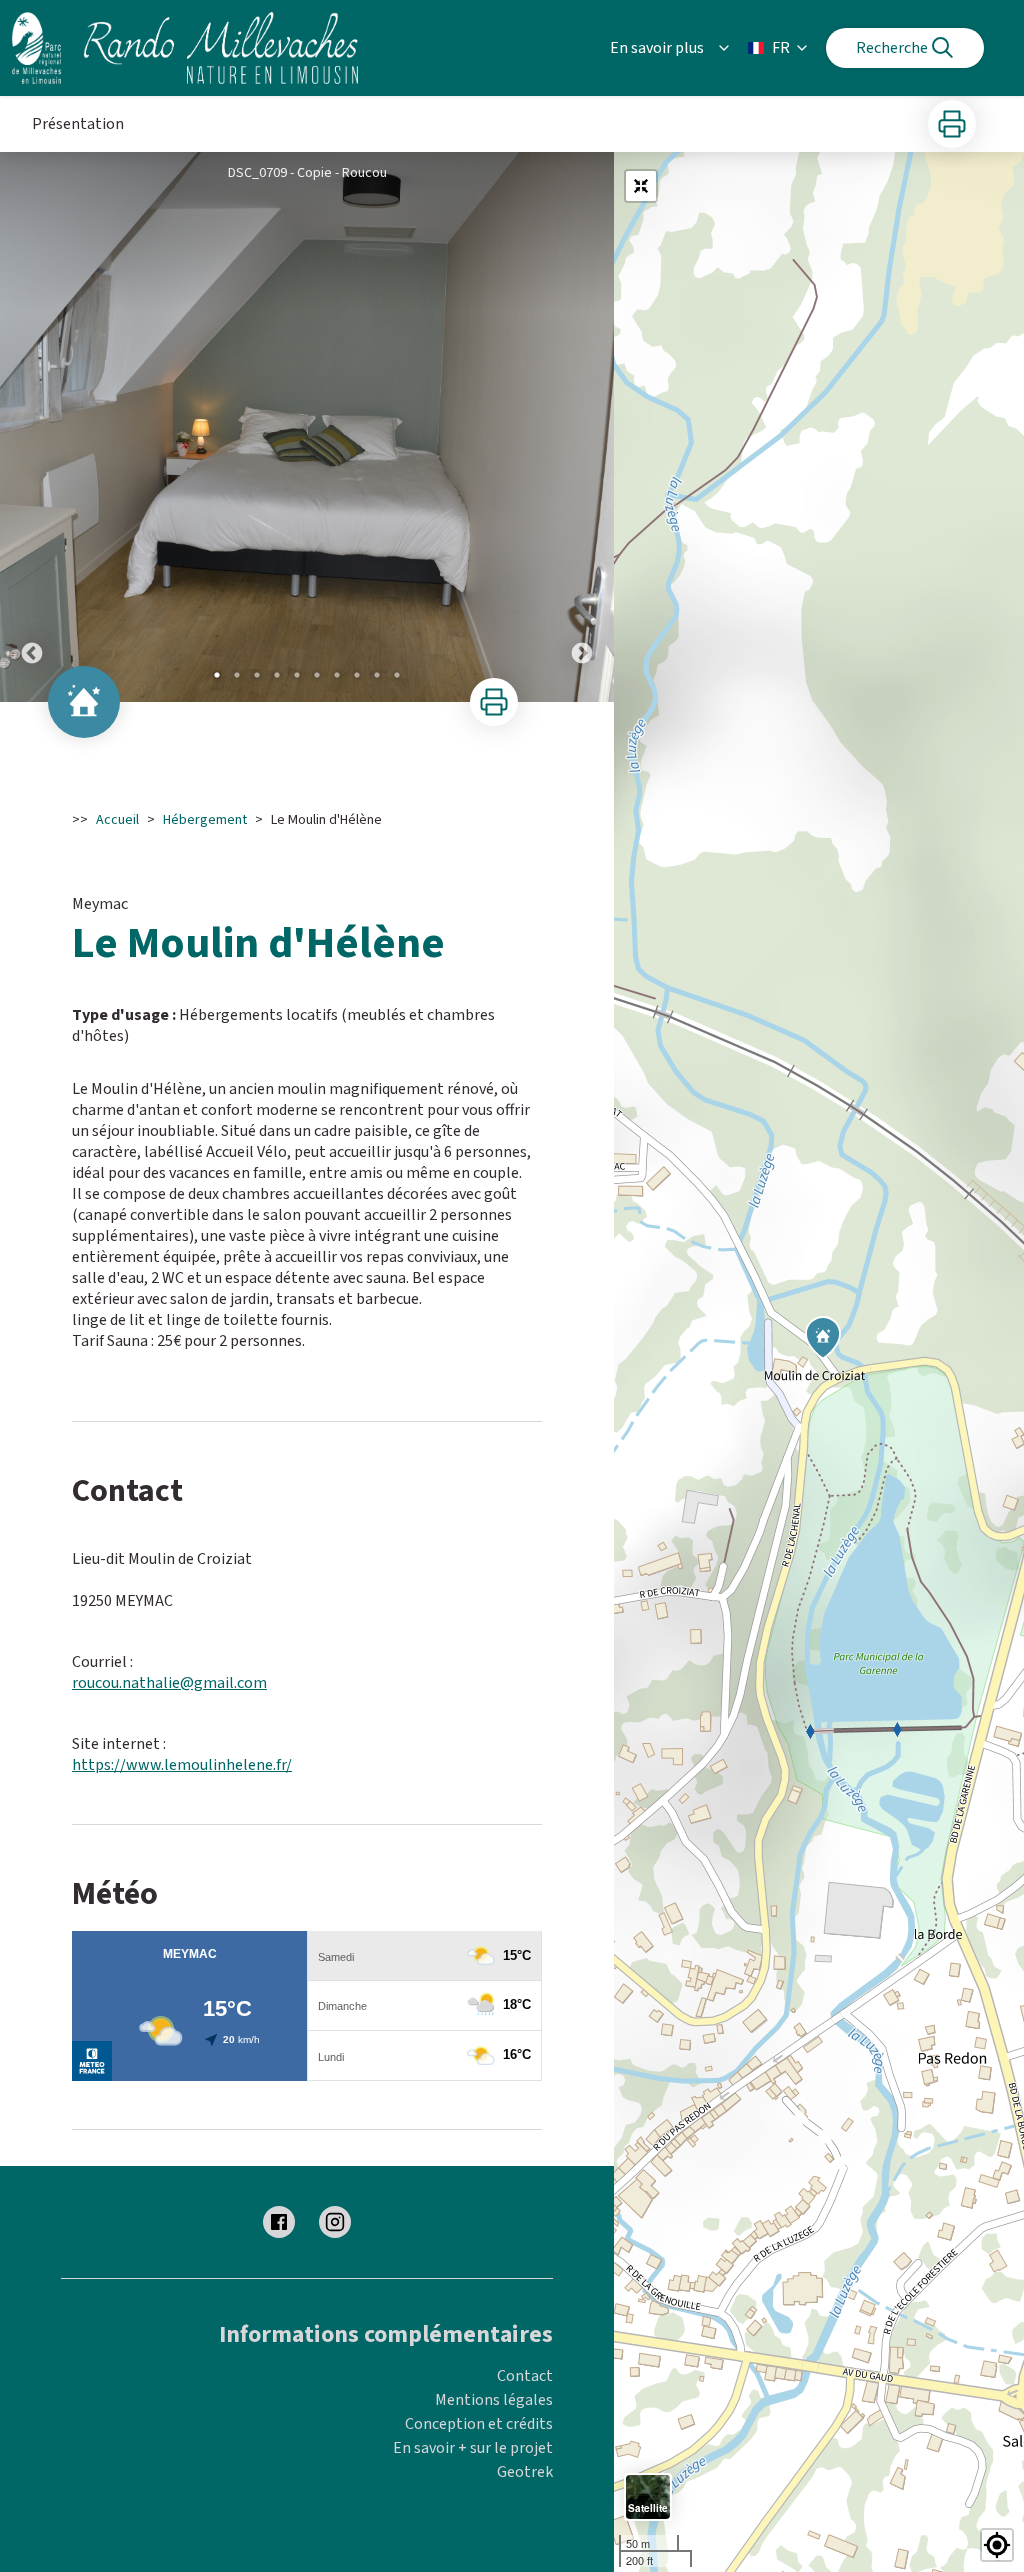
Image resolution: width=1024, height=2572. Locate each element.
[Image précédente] (32, 427)
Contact (525, 2376)
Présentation (78, 124)
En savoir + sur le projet (473, 2448)
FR (781, 48)
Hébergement (205, 820)
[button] (997, 2545)
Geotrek (525, 2472)
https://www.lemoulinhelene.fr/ (182, 1765)
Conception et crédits (479, 2424)
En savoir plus (657, 48)
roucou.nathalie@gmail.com (169, 1683)
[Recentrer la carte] (641, 186)
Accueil (117, 820)
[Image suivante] (582, 427)
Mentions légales (494, 2400)
